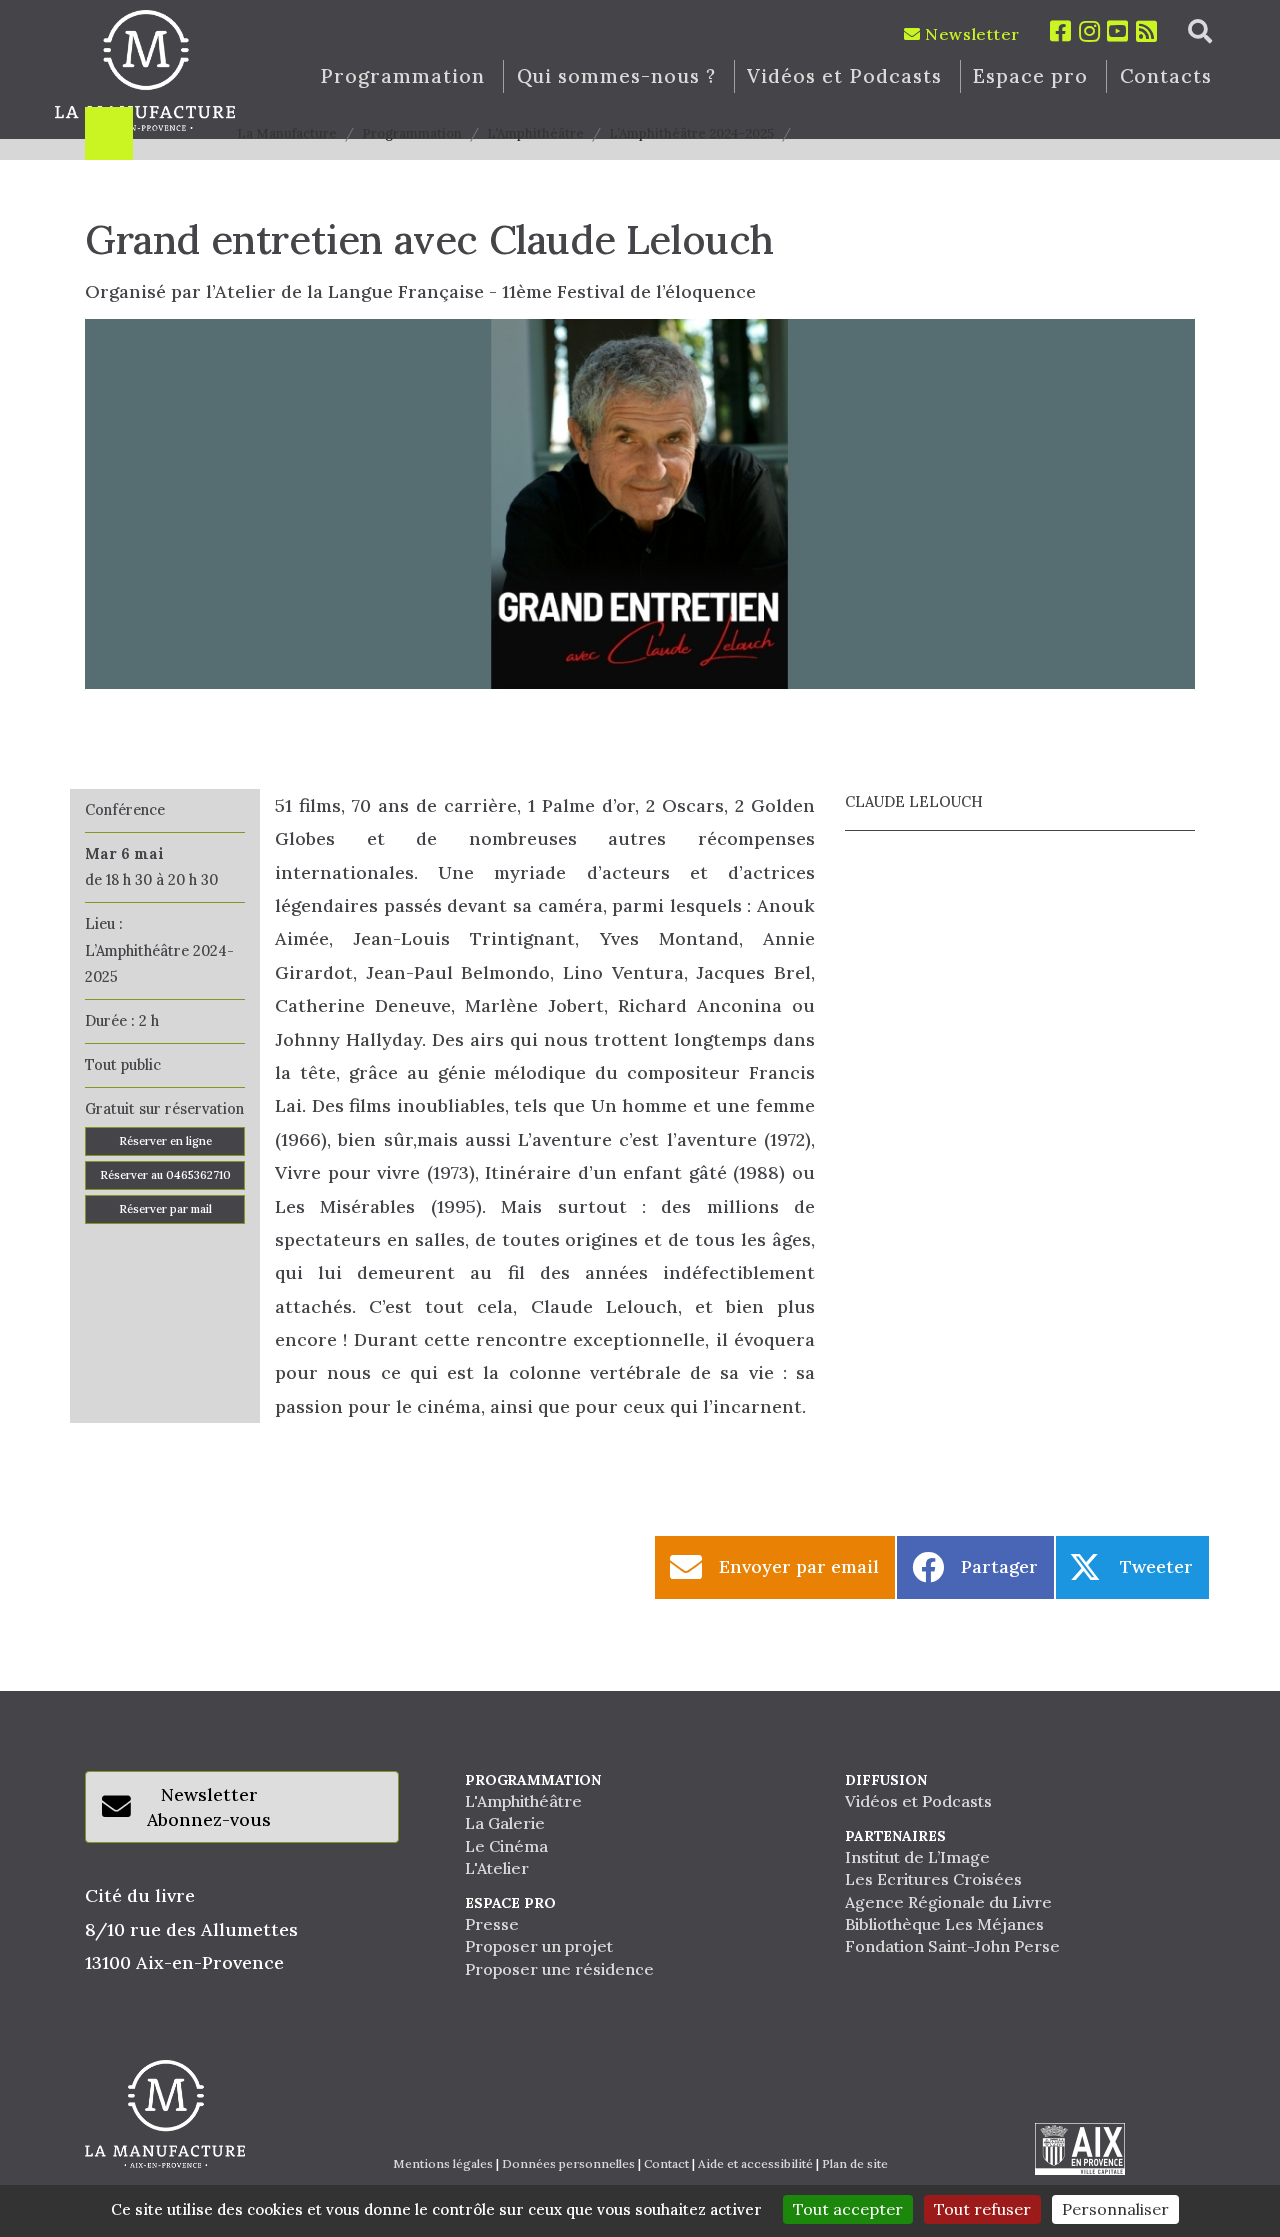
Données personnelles (568, 2163)
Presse (492, 1924)
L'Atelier (497, 1868)
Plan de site (855, 2163)
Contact (666, 2163)
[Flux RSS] (1147, 31)
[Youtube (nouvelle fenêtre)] (1118, 31)
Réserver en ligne (165, 1141)
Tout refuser (982, 2209)
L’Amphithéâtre (535, 133)
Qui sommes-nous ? (616, 76)
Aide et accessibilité (755, 2163)
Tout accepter (848, 2209)
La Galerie (505, 1823)
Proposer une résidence (559, 1969)
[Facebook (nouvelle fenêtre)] (1061, 31)
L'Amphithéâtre (523, 1801)
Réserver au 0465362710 (165, 1175)
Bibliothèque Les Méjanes (944, 1924)
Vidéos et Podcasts (844, 76)
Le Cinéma (506, 1846)
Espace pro (1030, 76)
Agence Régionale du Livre (948, 1902)
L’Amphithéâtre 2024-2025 (691, 133)
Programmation (402, 76)
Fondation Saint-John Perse (952, 1946)
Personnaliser (1115, 2209)
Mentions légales (443, 2163)
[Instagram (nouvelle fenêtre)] (1090, 31)
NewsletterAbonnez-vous (209, 1807)
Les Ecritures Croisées (933, 1879)
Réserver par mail (165, 1209)
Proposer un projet (539, 1946)
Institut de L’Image (917, 1857)
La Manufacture (287, 133)
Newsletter (970, 34)
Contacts (1166, 76)
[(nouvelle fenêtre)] (1080, 2149)
